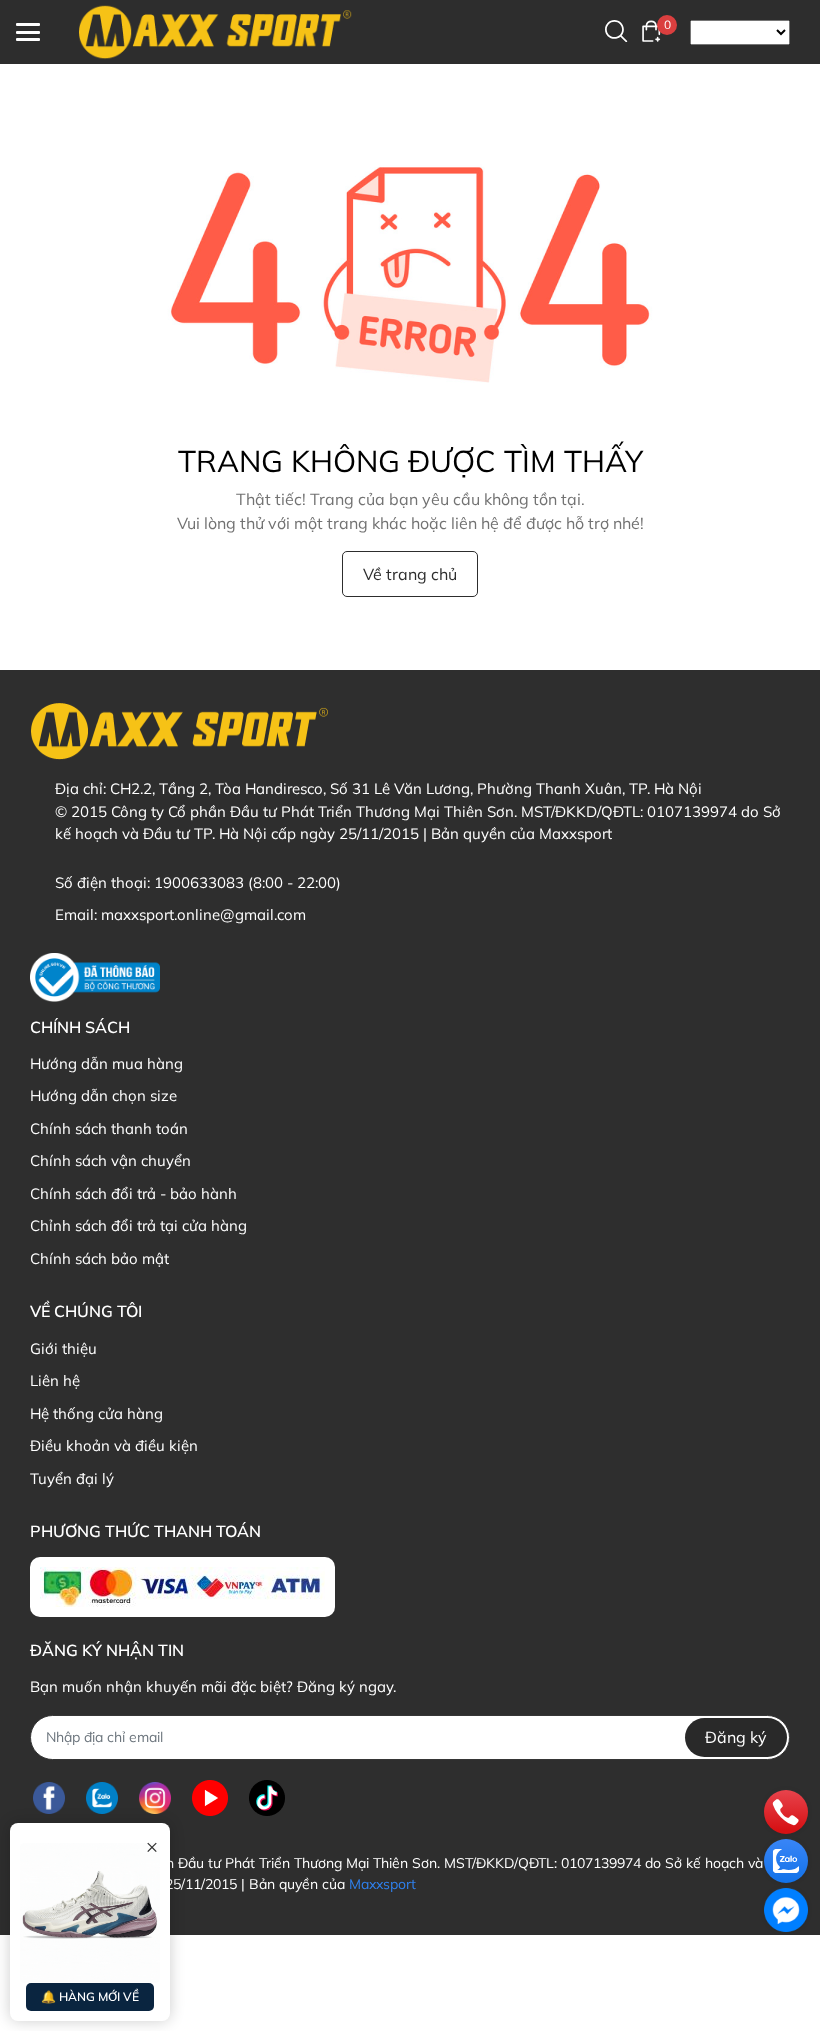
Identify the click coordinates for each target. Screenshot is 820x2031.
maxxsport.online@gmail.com (203, 914)
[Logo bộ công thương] (95, 977)
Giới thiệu (63, 1348)
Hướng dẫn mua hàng (106, 1063)
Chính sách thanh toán (109, 1128)
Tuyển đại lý (72, 1478)
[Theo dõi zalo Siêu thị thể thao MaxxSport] (102, 1798)
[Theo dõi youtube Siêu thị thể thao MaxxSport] (210, 1798)
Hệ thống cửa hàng (96, 1413)
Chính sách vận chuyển (110, 1160)
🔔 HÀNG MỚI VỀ (90, 1996)
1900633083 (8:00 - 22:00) (247, 882)
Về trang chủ (410, 574)
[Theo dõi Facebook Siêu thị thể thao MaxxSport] (49, 1798)
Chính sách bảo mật (99, 1258)
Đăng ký (736, 1737)
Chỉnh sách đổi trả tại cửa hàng (138, 1225)
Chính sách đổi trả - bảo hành (133, 1193)
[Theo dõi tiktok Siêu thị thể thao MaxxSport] (267, 1798)
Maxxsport (382, 1884)
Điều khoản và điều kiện (114, 1445)
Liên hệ (55, 1380)
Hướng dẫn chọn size (103, 1095)
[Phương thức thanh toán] (182, 1587)
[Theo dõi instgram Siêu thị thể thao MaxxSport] (155, 1798)
